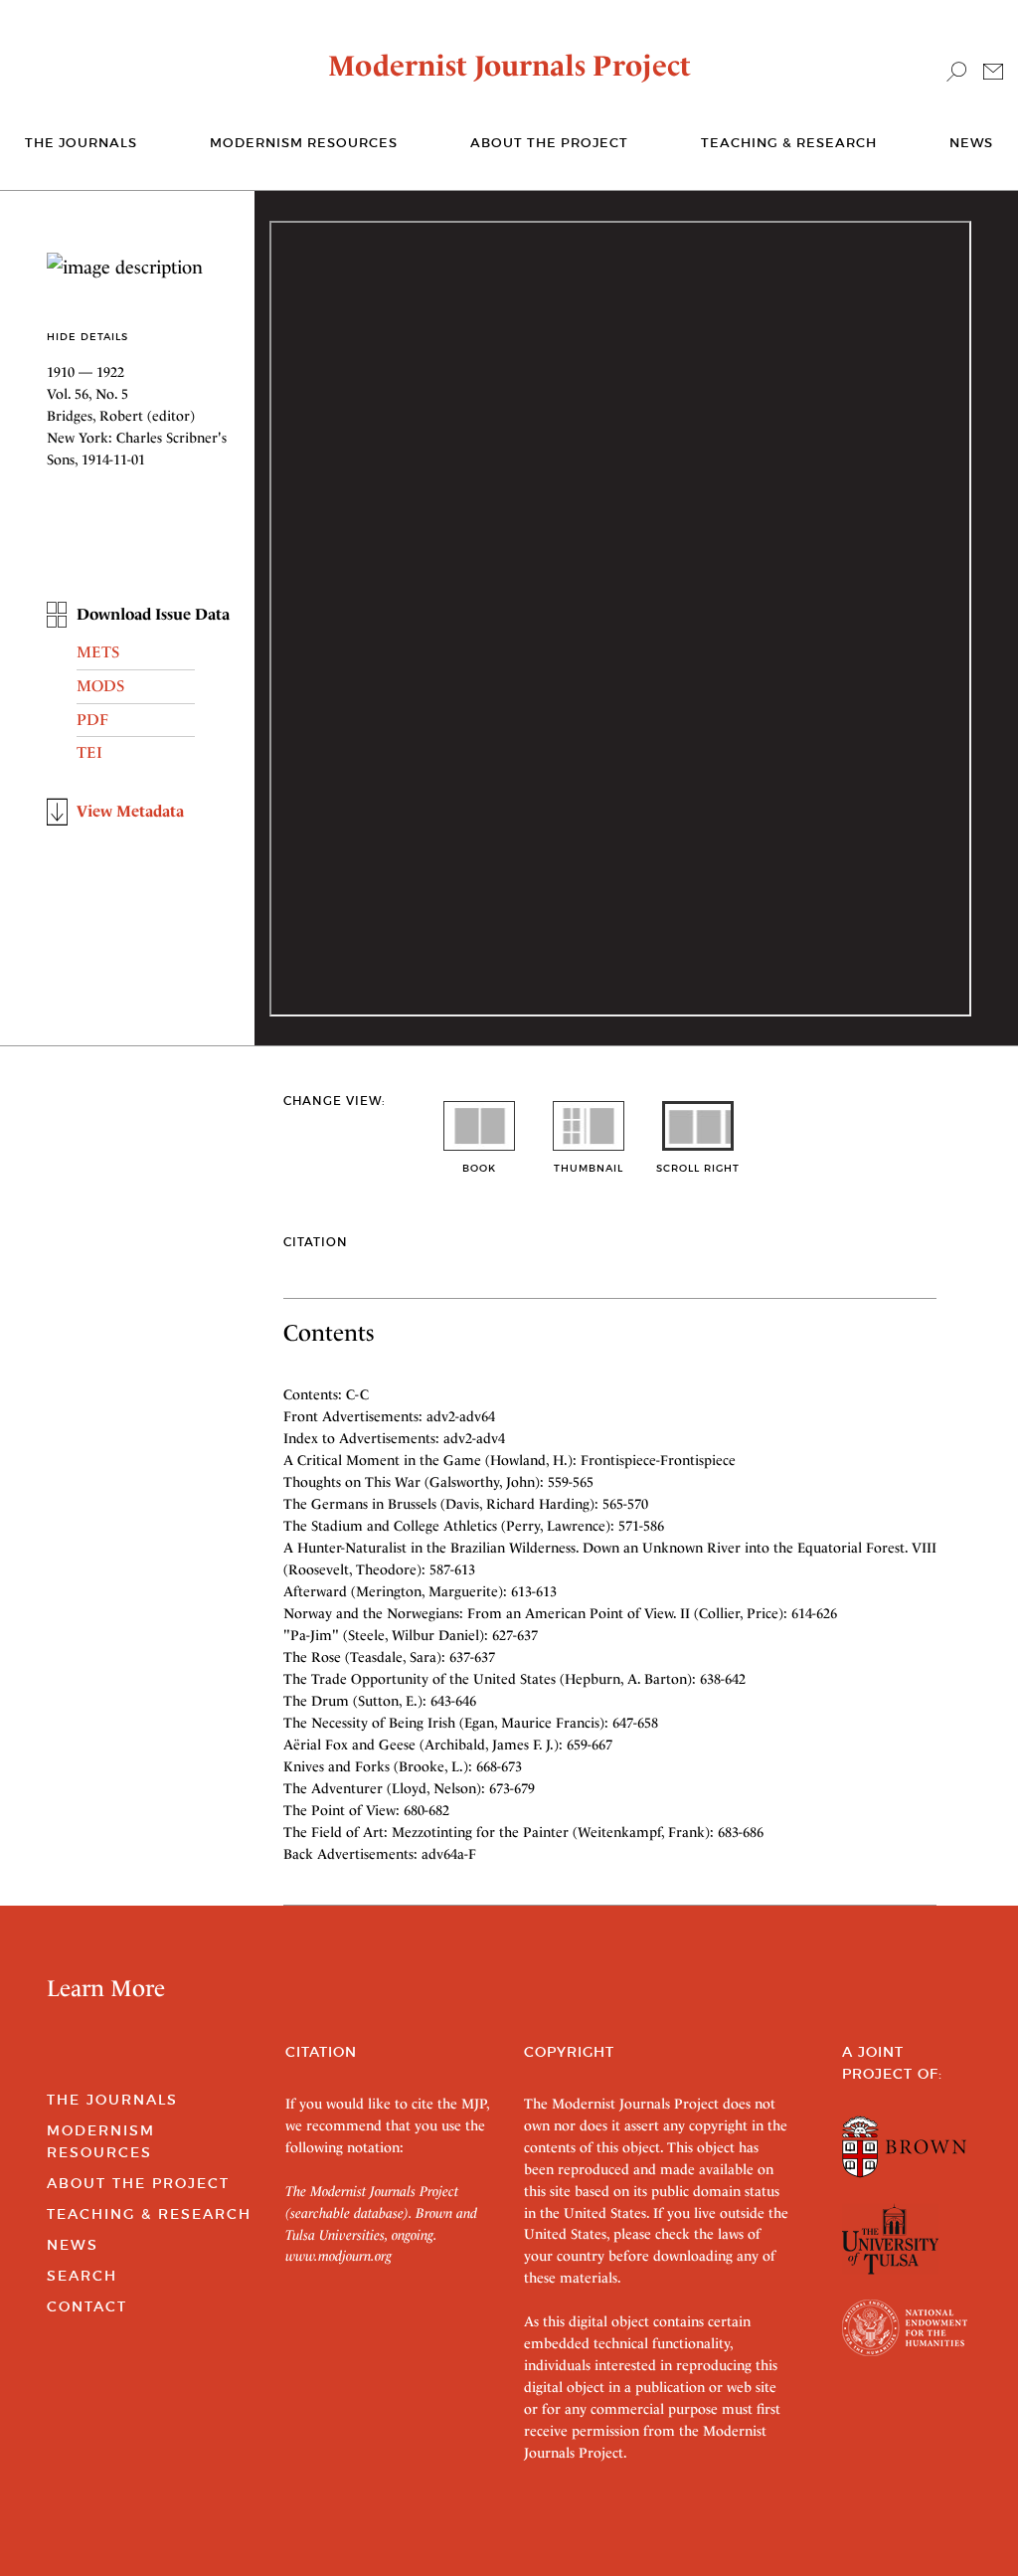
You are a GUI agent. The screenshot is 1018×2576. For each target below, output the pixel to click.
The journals (81, 143)
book (479, 1168)
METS (98, 652)
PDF (92, 720)
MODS (100, 686)
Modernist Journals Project (509, 66)
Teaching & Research (789, 143)
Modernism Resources (304, 143)
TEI (89, 752)
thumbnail (589, 1168)
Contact (87, 2306)
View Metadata (130, 811)
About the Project (549, 143)
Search (82, 2276)
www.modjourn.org (339, 2256)
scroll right (698, 1168)
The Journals (112, 2100)
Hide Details (87, 337)
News (971, 143)
